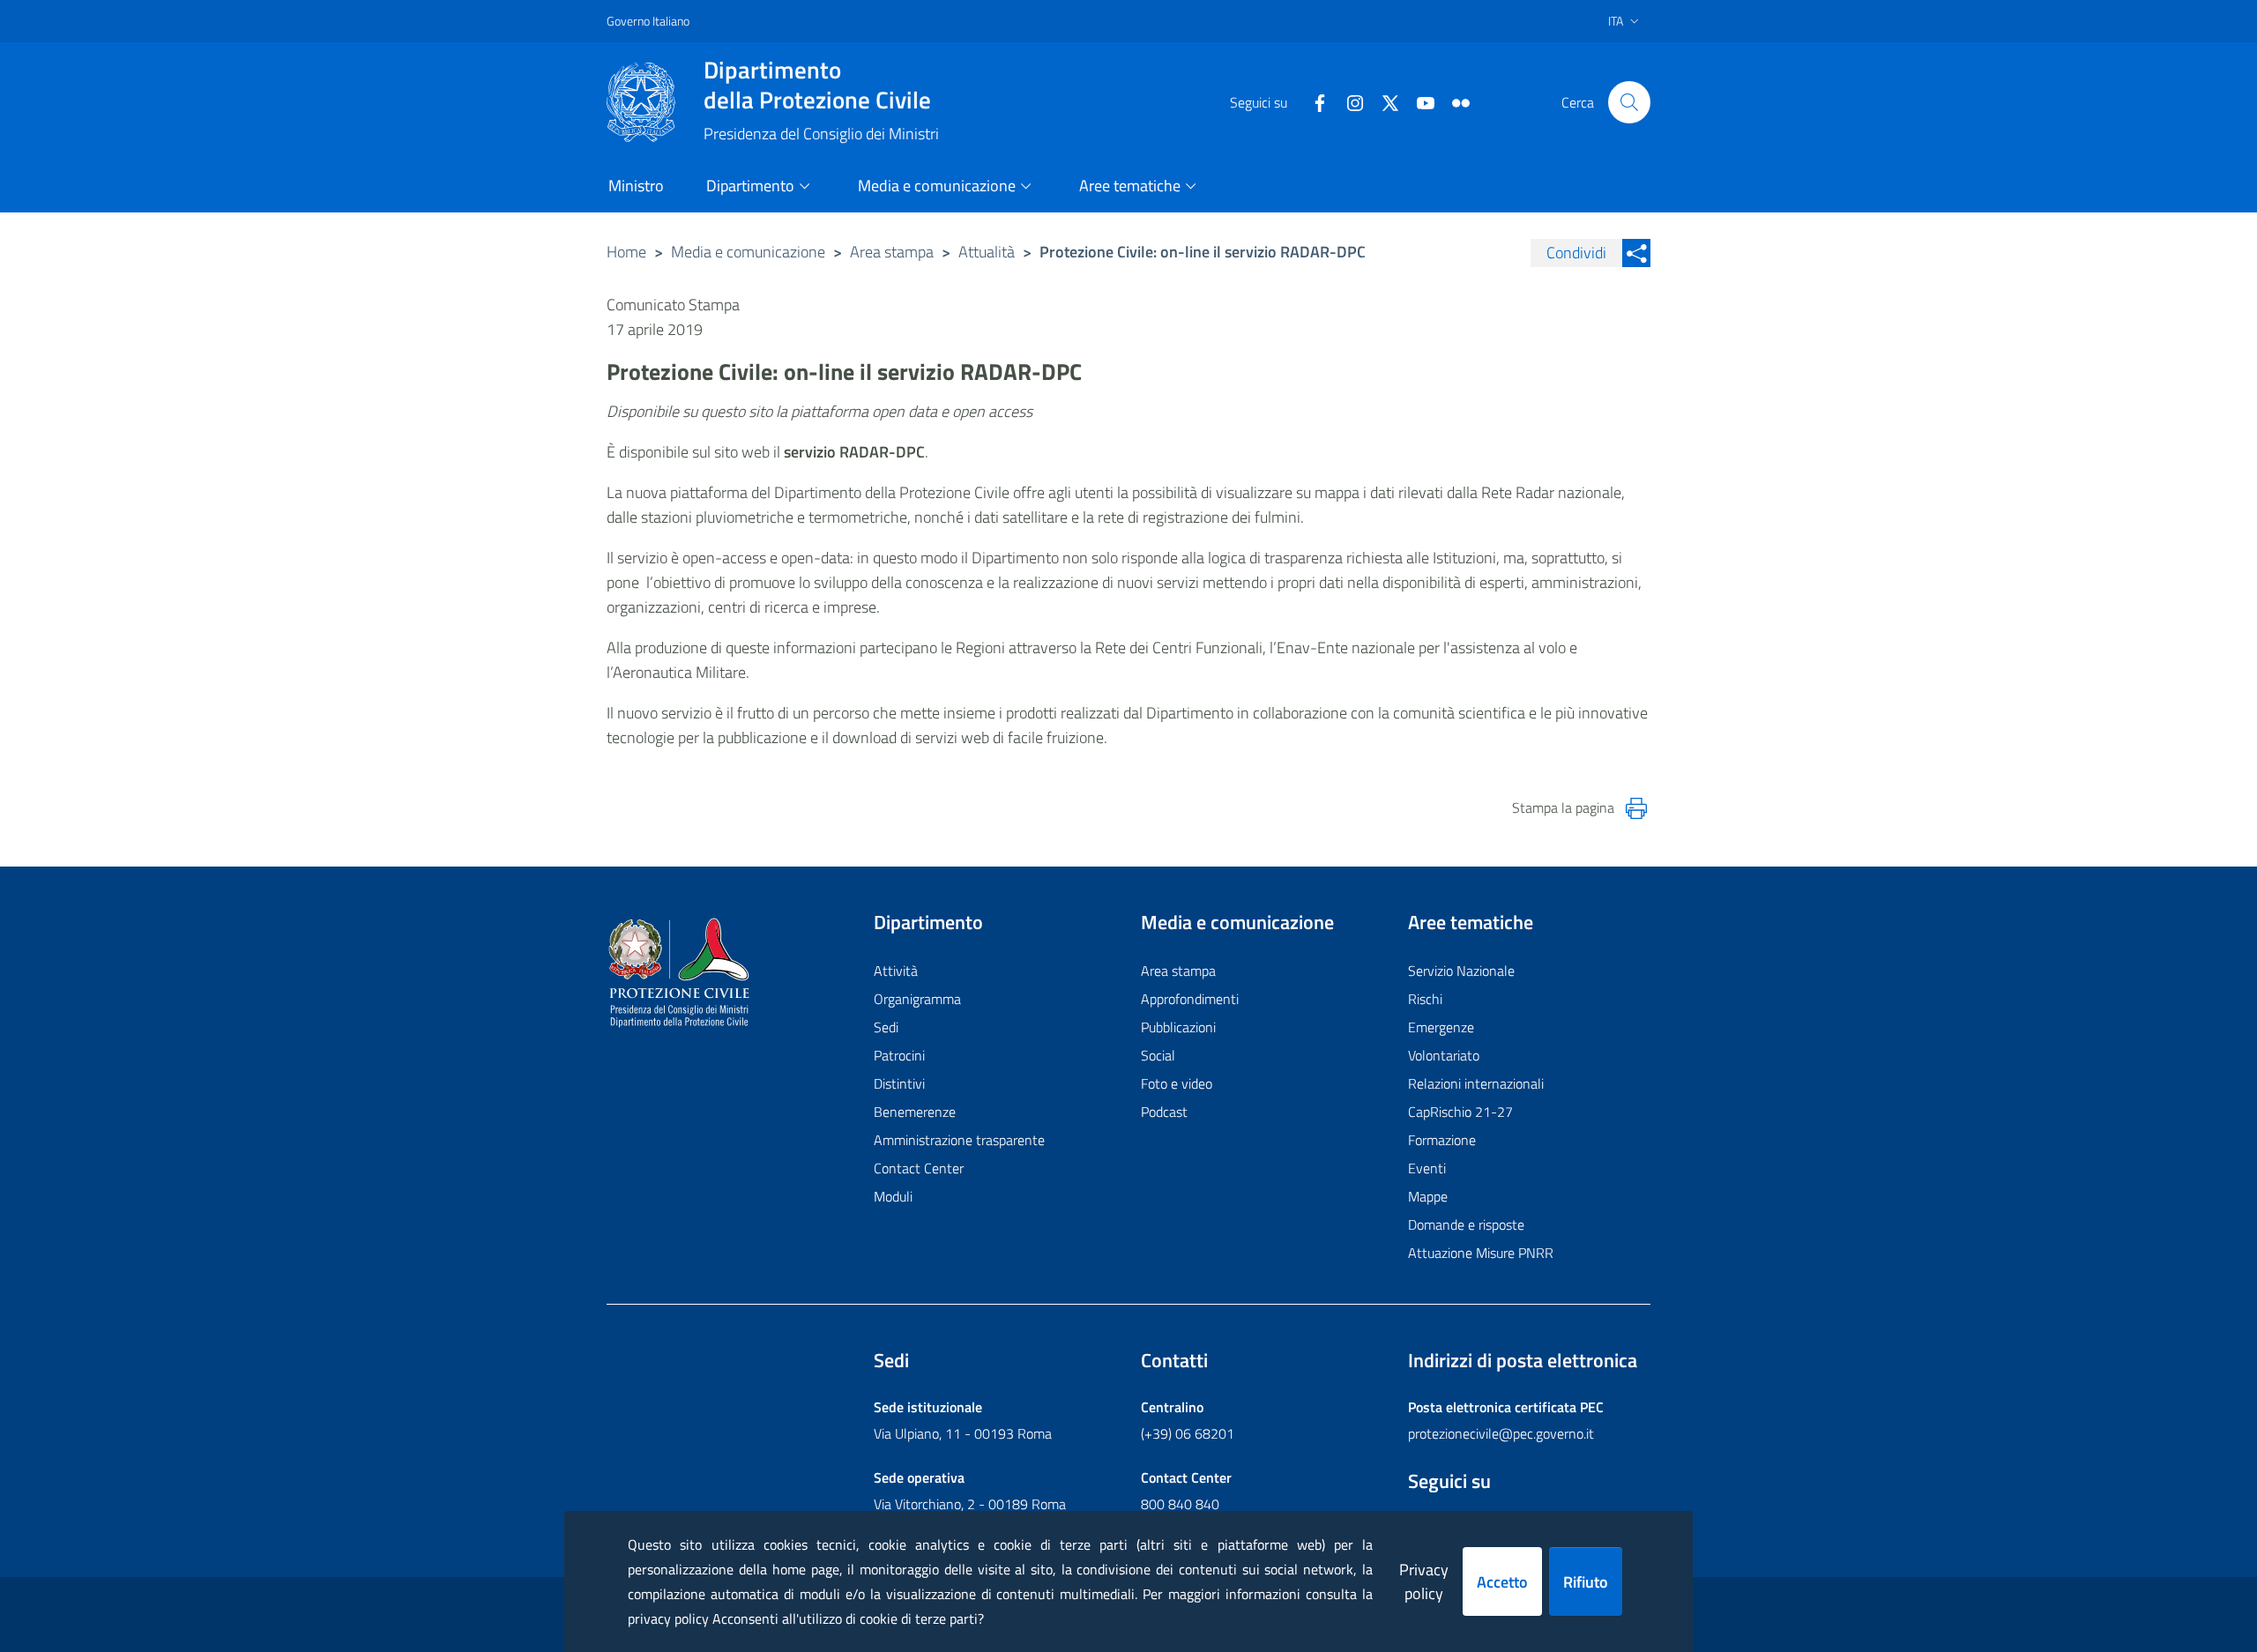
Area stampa (892, 252)
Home (626, 252)
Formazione (1442, 1140)
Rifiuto (1586, 1582)
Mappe (1428, 1196)
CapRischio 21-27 (1460, 1112)
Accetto (1502, 1582)
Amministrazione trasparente (959, 1140)
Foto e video (1177, 1083)
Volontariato (1444, 1055)
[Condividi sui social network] (1636, 253)
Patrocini (899, 1055)
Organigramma (917, 999)
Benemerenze (915, 1112)
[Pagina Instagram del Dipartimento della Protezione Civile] (1348, 101)
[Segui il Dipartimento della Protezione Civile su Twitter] (1383, 101)
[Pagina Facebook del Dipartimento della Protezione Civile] (1313, 101)
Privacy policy (1424, 1581)
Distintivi (899, 1083)
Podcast (1164, 1112)
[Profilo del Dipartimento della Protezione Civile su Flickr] (1454, 101)
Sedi (886, 1027)
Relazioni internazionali (1476, 1083)
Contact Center (919, 1168)
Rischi (1425, 999)
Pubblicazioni (1178, 1027)
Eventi (1427, 1168)
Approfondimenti (1190, 999)
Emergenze (1441, 1027)
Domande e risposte (1466, 1224)
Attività (896, 971)
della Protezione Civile (817, 85)
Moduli (893, 1196)
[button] (1629, 102)
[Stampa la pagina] (1636, 808)
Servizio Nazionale (1461, 971)
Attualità (987, 252)
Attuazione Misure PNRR (1481, 1253)
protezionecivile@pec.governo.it (1501, 1433)
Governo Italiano (648, 21)
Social (1158, 1055)
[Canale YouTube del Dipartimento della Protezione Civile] (1419, 101)
